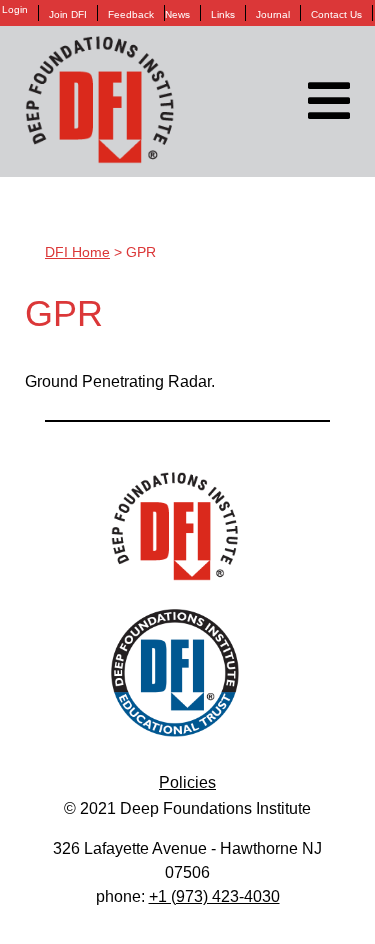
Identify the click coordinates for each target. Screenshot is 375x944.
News (177, 14)
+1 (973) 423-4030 (214, 896)
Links (223, 14)
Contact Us (336, 14)
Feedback (131, 14)
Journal (273, 14)
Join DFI (68, 14)
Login (15, 10)
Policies (187, 782)
